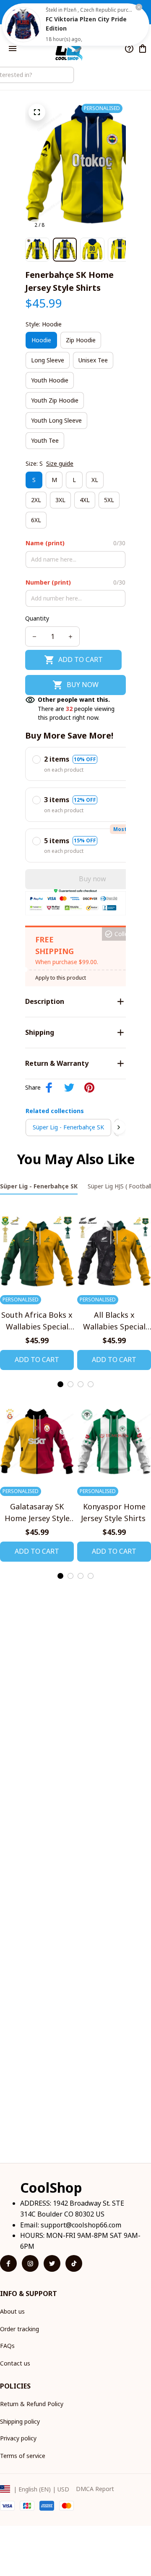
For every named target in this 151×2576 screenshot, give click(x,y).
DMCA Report (95, 2489)
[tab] (60, 1384)
